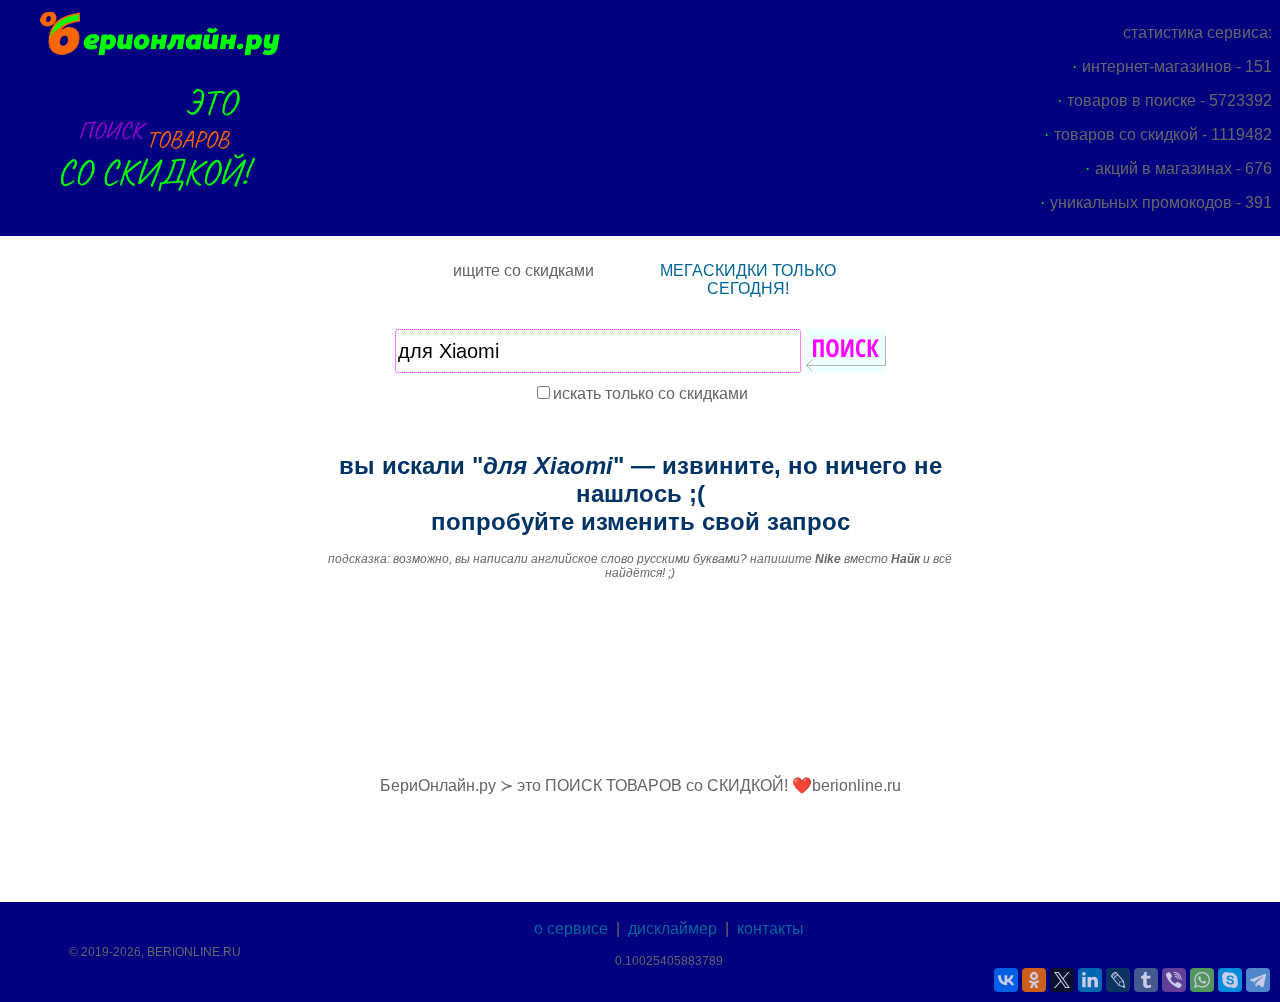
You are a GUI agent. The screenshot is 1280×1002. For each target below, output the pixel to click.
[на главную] (158, 52)
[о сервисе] (158, 202)
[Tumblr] (1146, 980)
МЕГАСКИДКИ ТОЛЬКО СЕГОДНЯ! (748, 279)
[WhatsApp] (1202, 980)
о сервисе (571, 928)
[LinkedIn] (1090, 980)
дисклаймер (672, 928)
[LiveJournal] (1118, 980)
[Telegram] (1258, 980)
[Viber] (1174, 980)
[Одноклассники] (1034, 980)
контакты (770, 928)
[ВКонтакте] (1006, 980)
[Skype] (1230, 980)
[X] (1062, 980)
